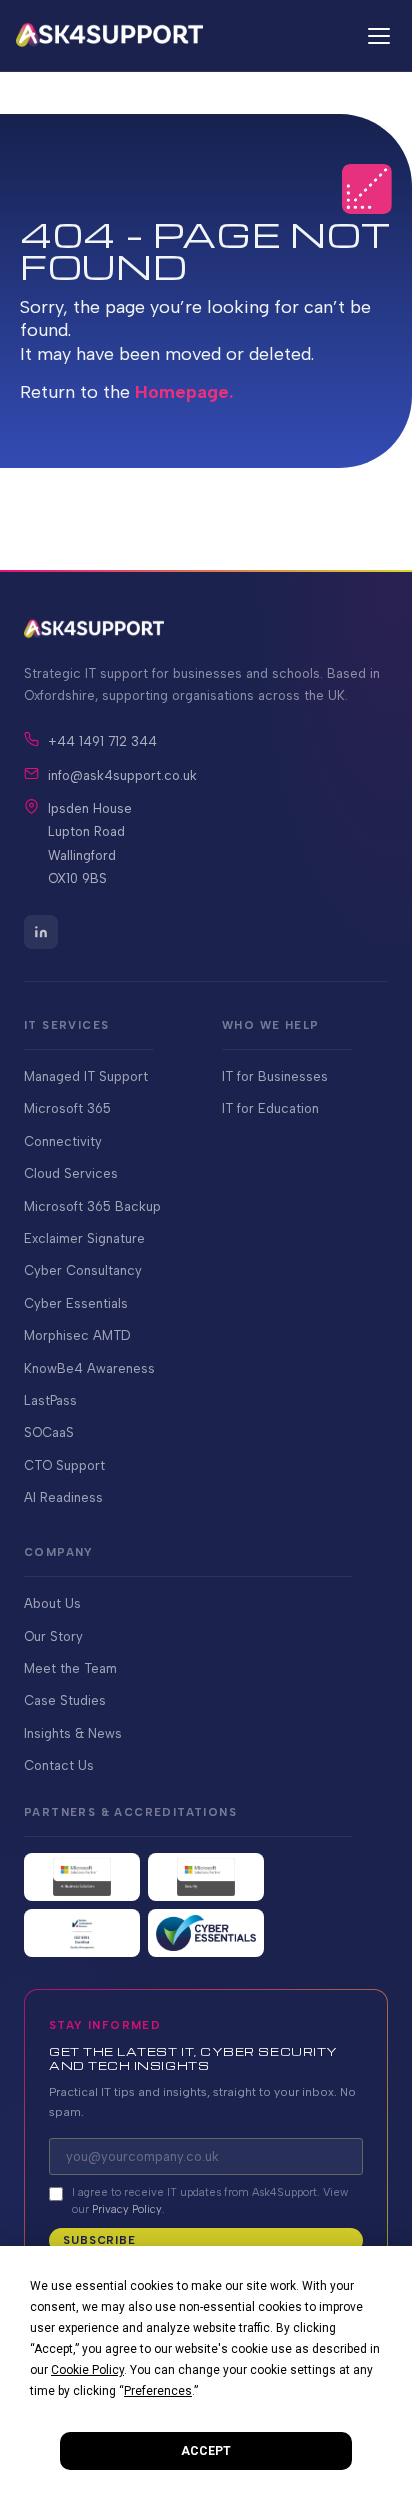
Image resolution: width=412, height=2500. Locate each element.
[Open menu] (377, 36)
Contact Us (59, 1765)
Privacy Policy (127, 2209)
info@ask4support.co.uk (122, 775)
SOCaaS (49, 1432)
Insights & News (73, 1733)
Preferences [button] (158, 2391)
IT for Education (270, 1108)
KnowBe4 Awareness (89, 1368)
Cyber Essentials (76, 1303)
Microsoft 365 (67, 1108)
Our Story (53, 1636)
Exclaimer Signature (84, 1238)
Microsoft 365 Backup (92, 1206)
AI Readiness (63, 1497)
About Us (52, 1603)
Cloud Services (71, 1173)
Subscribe (99, 2240)
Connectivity (63, 1141)
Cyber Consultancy (83, 1270)
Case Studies (65, 1700)
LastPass (50, 1400)
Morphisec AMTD (77, 1335)
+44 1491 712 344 (102, 741)
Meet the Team (70, 1668)
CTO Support (64, 1465)
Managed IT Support (86, 1076)
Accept (206, 2451)
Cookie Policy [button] (87, 2370)
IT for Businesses (275, 1076)
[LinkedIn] (41, 932)
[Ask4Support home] (109, 36)
